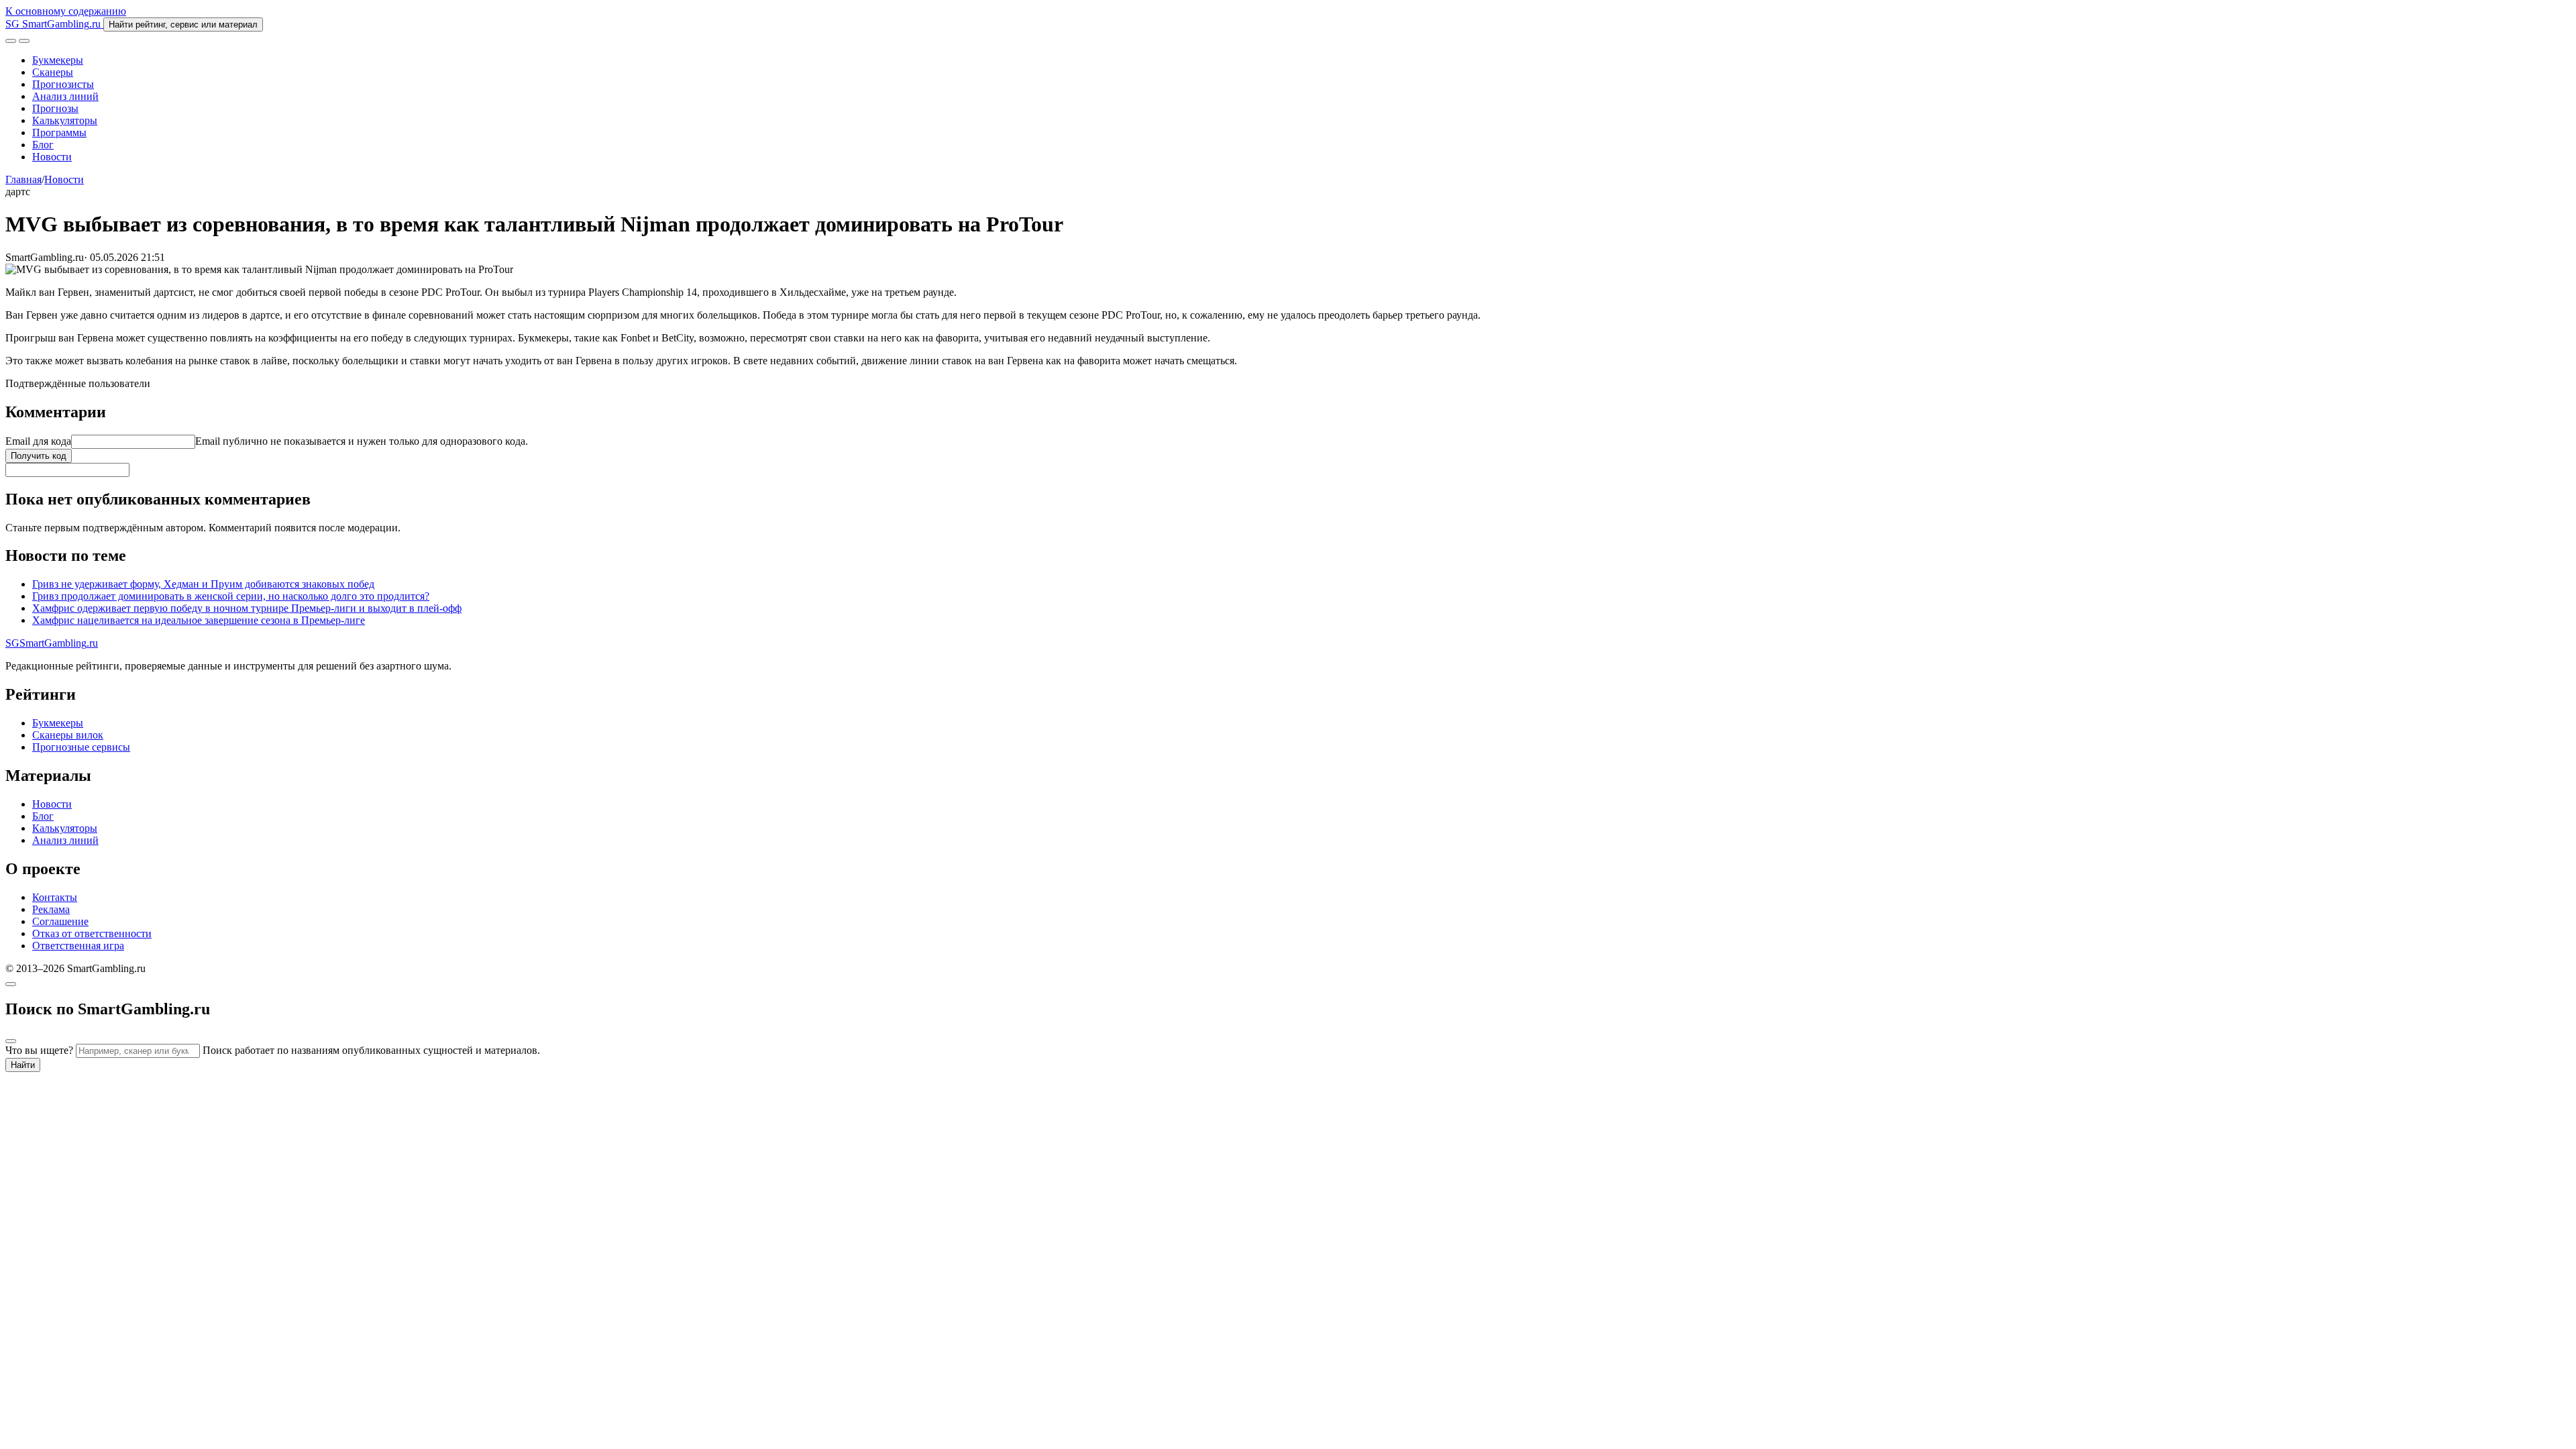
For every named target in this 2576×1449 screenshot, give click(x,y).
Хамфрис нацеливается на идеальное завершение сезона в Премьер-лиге (199, 620)
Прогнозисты (63, 84)
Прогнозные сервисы (81, 747)
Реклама (51, 909)
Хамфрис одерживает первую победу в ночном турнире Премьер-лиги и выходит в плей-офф (247, 608)
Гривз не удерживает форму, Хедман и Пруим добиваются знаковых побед (203, 584)
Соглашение (60, 921)
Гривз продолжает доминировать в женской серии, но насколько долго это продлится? (231, 596)
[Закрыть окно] (11, 984)
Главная (23, 179)
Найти (23, 1065)
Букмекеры (58, 60)
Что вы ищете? (39, 1050)
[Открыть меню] (24, 41)
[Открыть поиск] (11, 41)
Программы (59, 132)
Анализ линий (65, 96)
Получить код (39, 456)
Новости (52, 157)
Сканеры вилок (68, 735)
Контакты (55, 897)
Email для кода (38, 441)
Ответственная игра (78, 946)
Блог (43, 145)
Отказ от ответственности (92, 933)
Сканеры (53, 72)
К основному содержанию (66, 11)
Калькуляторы (65, 120)
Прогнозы (55, 108)
